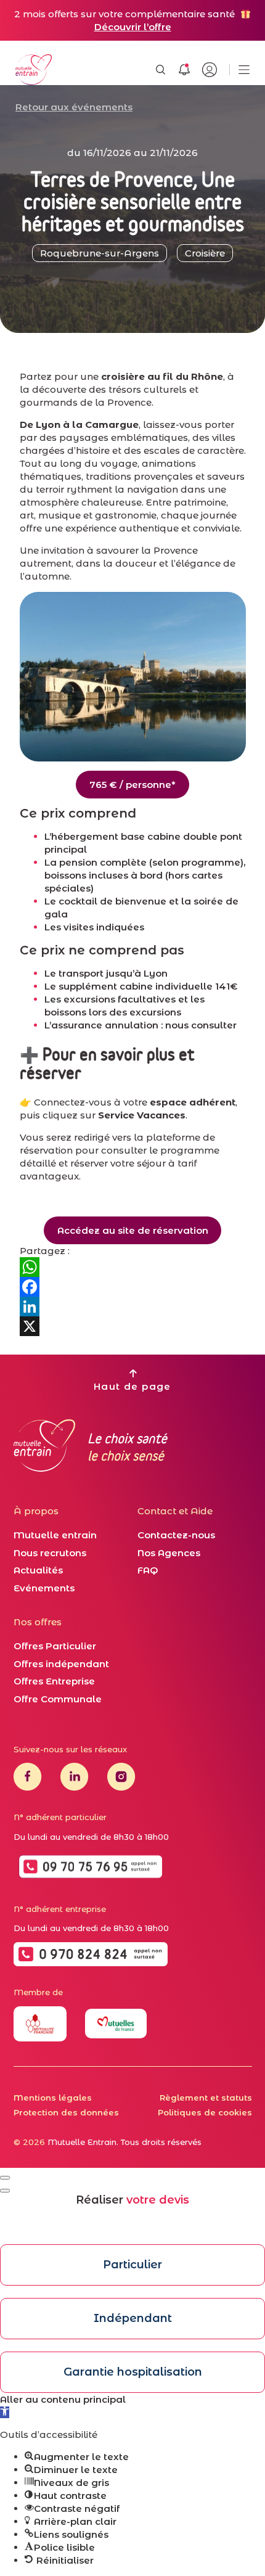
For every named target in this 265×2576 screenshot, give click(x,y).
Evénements (44, 1588)
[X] (133, 1326)
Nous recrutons (50, 1553)
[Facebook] (133, 1287)
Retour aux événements (74, 107)
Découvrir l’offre (133, 27)
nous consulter (201, 1025)
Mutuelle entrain (55, 1535)
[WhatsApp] (133, 1267)
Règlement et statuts (206, 2098)
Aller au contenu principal (63, 2399)
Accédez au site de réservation (133, 1230)
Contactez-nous (176, 1535)
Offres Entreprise (54, 1681)
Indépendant (133, 2318)
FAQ (148, 1570)
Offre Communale (58, 1699)
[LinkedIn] (133, 1306)
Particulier (132, 2265)
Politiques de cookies (205, 2112)
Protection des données (66, 2112)
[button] (5, 2412)
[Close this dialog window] (5, 2178)
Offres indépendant (61, 1664)
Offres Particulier (55, 1646)
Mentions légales (53, 2098)
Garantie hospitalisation (133, 2372)
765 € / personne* (132, 785)
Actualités (38, 1570)
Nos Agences (169, 1553)
